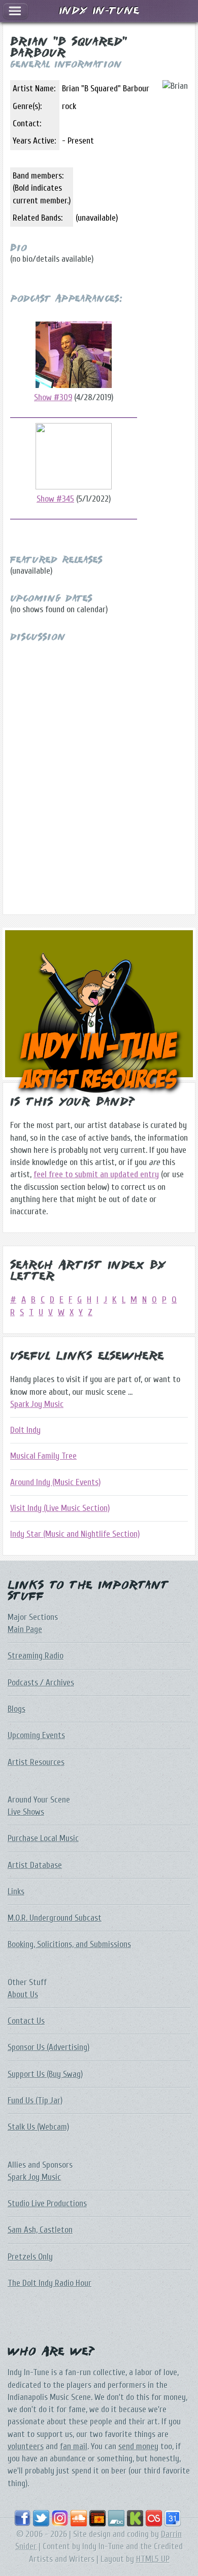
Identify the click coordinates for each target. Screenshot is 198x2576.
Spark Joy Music (37, 1404)
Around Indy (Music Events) (55, 1482)
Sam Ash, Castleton (40, 2230)
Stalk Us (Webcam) (38, 2127)
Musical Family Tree (43, 1456)
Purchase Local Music (43, 1838)
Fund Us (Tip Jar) (35, 2101)
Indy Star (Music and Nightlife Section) (75, 1534)
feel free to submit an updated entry (96, 1174)
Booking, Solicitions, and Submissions (69, 1944)
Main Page (25, 1629)
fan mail (74, 2446)
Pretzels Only (30, 2257)
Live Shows (26, 1812)
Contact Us (26, 2021)
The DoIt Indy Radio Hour (49, 2283)
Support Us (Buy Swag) (45, 2074)
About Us (23, 1995)
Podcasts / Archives (41, 1683)
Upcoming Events (36, 1735)
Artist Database (35, 1865)
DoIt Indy (25, 1430)
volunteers (26, 2446)
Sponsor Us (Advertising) (48, 2047)
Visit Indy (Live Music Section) (60, 1508)
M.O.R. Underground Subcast (55, 1918)
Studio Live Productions (47, 2203)
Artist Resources (36, 1762)
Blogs (16, 1709)
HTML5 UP (153, 2559)
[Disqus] (99, 769)
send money (138, 2446)
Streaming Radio (36, 1656)
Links (16, 1892)
